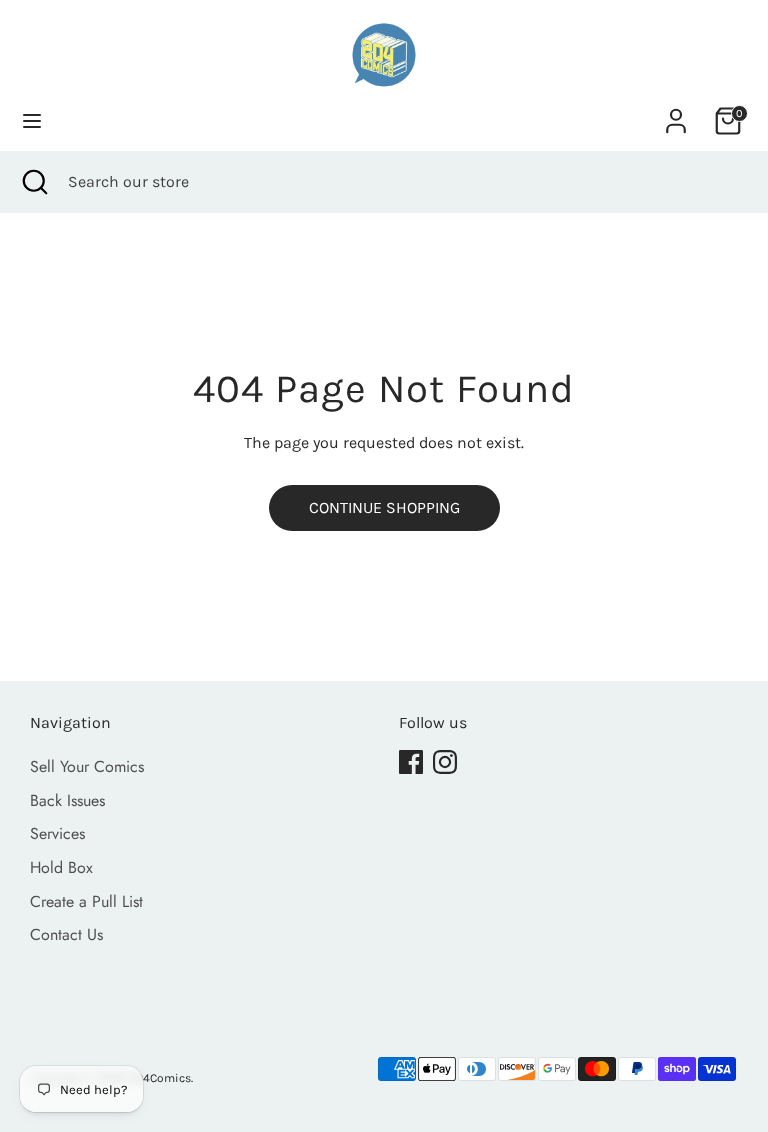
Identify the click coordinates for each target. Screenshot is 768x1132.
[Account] (676, 112)
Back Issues (67, 800)
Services (57, 833)
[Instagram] (445, 762)
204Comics (160, 1078)
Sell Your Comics (87, 766)
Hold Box (61, 867)
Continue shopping (384, 507)
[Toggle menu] (32, 120)
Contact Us (66, 934)
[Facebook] (411, 762)
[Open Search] (34, 182)
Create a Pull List (86, 901)
